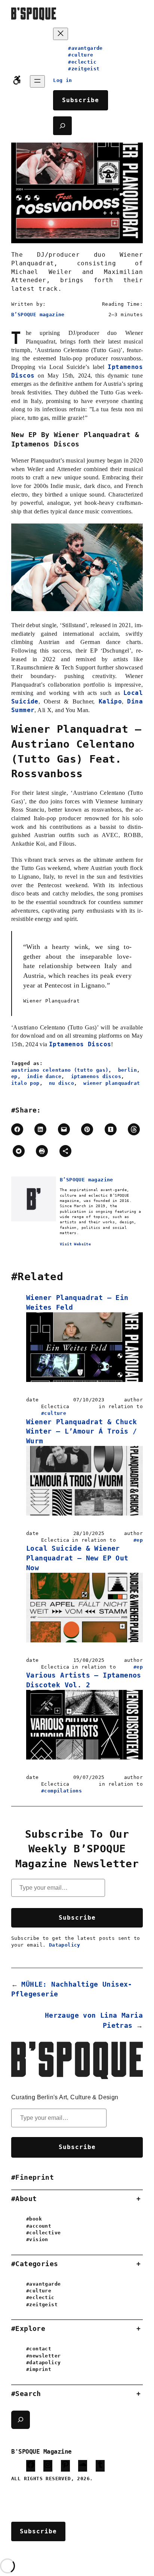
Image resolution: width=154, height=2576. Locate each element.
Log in (62, 80)
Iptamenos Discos (80, 1044)
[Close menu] (61, 34)
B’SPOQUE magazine (38, 315)
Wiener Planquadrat (112, 1083)
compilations (63, 1791)
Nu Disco (61, 1083)
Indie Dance (44, 1076)
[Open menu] (37, 81)
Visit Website (75, 1244)
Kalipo (110, 701)
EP (14, 1076)
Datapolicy (65, 1945)
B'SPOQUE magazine (41, 2452)
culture (55, 1413)
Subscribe (81, 100)
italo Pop (25, 1083)
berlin (127, 1070)
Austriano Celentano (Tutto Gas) (60, 1070)
